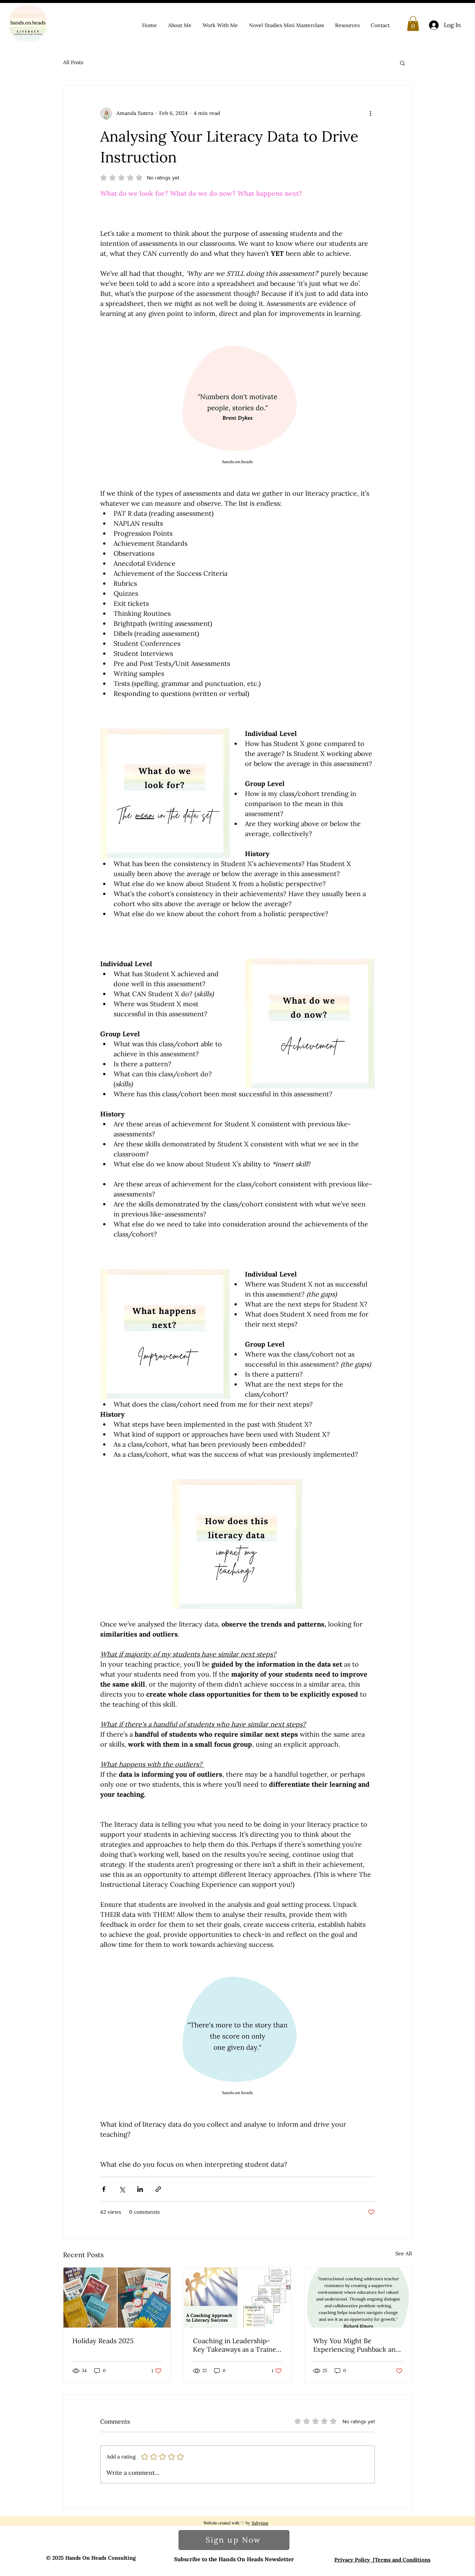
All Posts (73, 62)
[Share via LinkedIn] (140, 2189)
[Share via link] (158, 2189)
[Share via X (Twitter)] (122, 2189)
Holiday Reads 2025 (103, 2341)
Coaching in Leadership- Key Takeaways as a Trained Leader (237, 2345)
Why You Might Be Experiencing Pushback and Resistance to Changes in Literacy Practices (356, 2345)
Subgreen (260, 2523)
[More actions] (370, 113)
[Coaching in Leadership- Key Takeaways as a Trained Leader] (238, 2298)
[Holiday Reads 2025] (117, 2298)
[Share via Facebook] (104, 2189)
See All (404, 2253)
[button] (413, 24)
